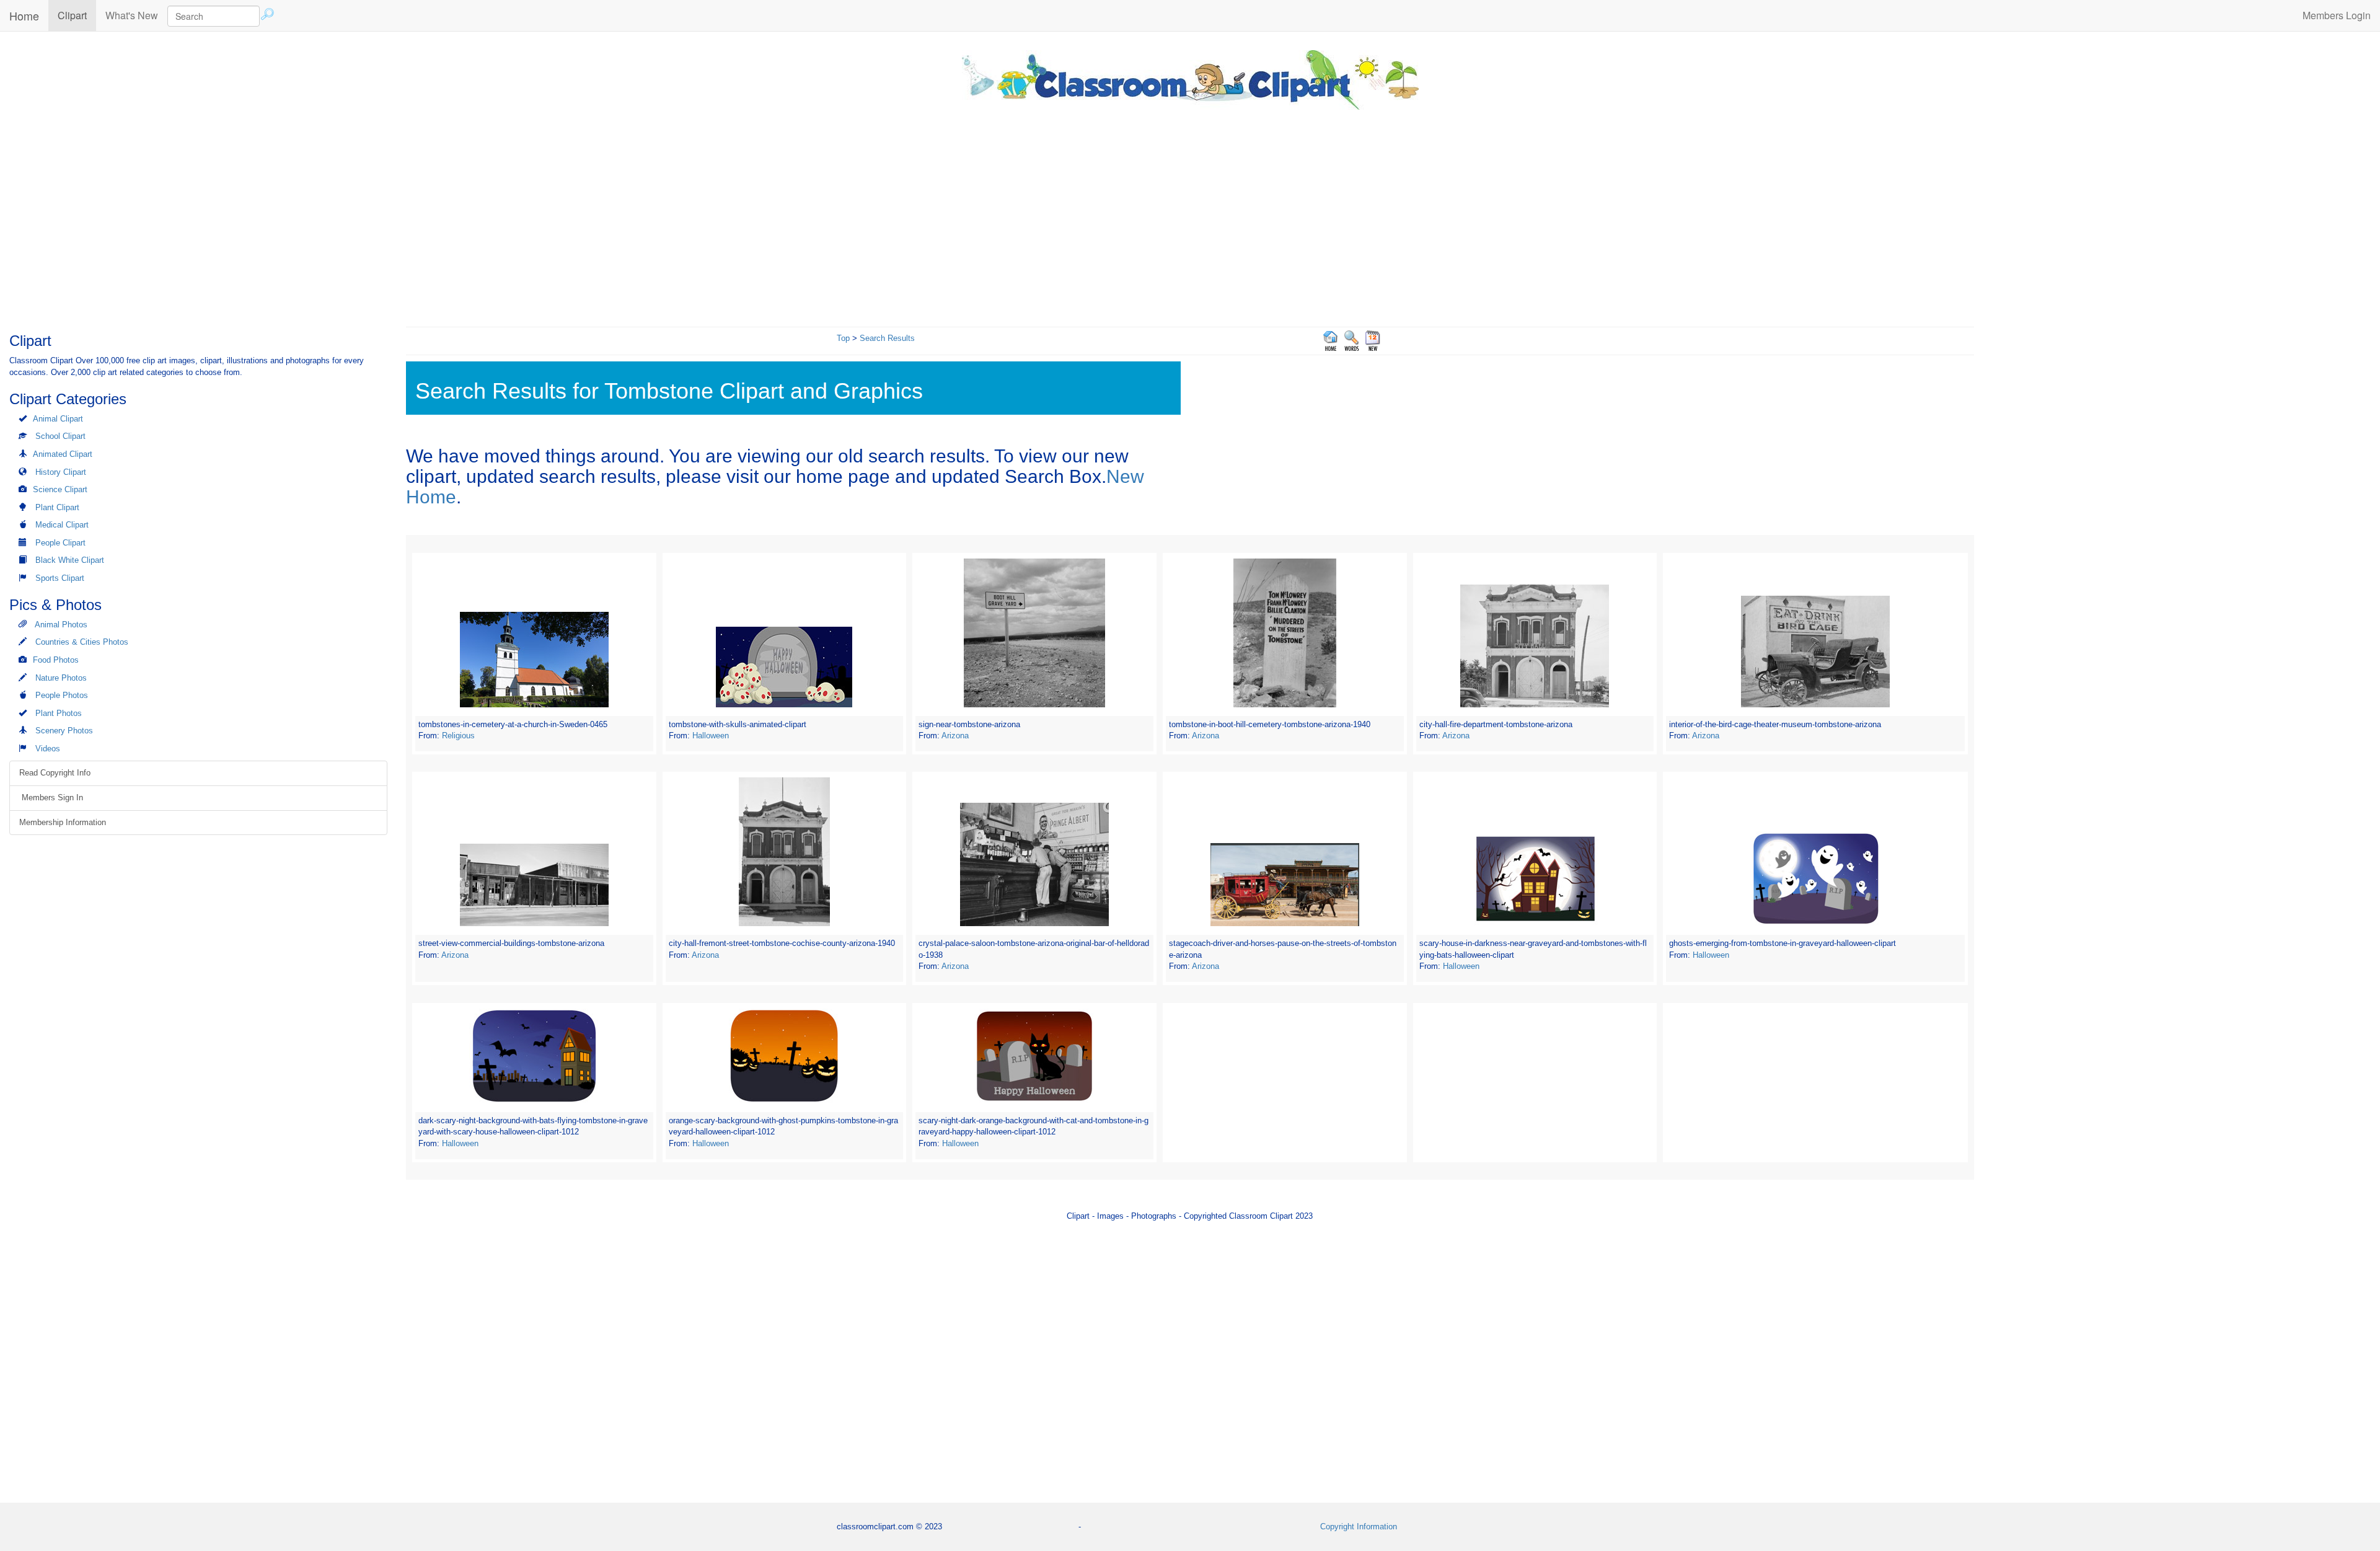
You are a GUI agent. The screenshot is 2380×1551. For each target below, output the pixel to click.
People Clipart (60, 543)
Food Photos (56, 660)
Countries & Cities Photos (82, 642)
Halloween (711, 736)
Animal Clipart (58, 419)
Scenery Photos (64, 731)
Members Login (2337, 15)
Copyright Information (1359, 1527)
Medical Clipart (62, 525)
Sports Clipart (60, 578)
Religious (458, 736)
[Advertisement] (1190, 215)
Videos (48, 749)
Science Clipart (60, 489)
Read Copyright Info (55, 773)
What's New (132, 15)
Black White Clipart (70, 560)
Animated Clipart (63, 454)
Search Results (887, 338)
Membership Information (63, 822)
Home (24, 15)
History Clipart (61, 472)
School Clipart (60, 436)
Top (843, 338)
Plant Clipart (57, 507)
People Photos (62, 695)
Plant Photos (59, 713)
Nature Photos (61, 678)
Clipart (77, 15)
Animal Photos (61, 625)
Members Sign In (51, 798)
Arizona (955, 736)
